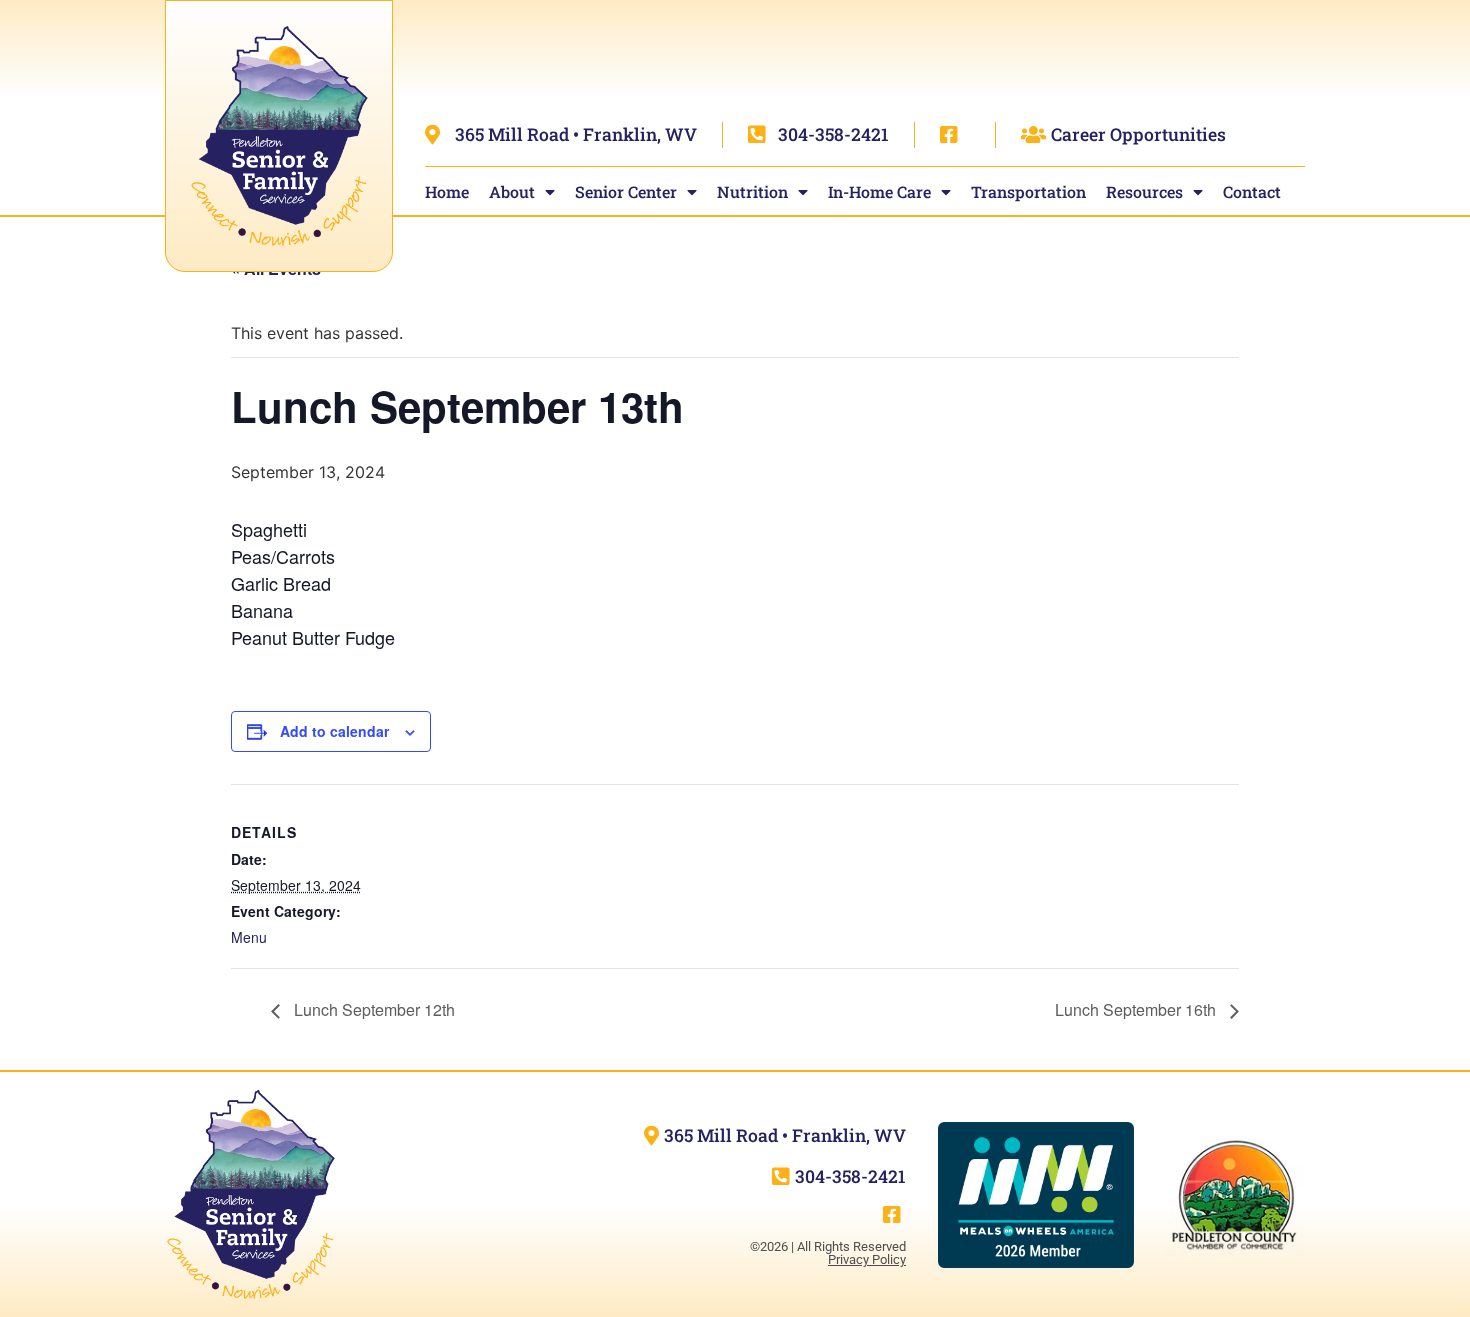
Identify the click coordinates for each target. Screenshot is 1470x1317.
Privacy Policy (867, 1259)
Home (447, 191)
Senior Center (626, 191)
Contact (1252, 191)
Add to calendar (334, 731)
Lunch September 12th (372, 1009)
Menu (249, 937)
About (512, 191)
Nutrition (752, 191)
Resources (1144, 191)
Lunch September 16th (1137, 1009)
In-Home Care (879, 191)
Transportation (1028, 191)
